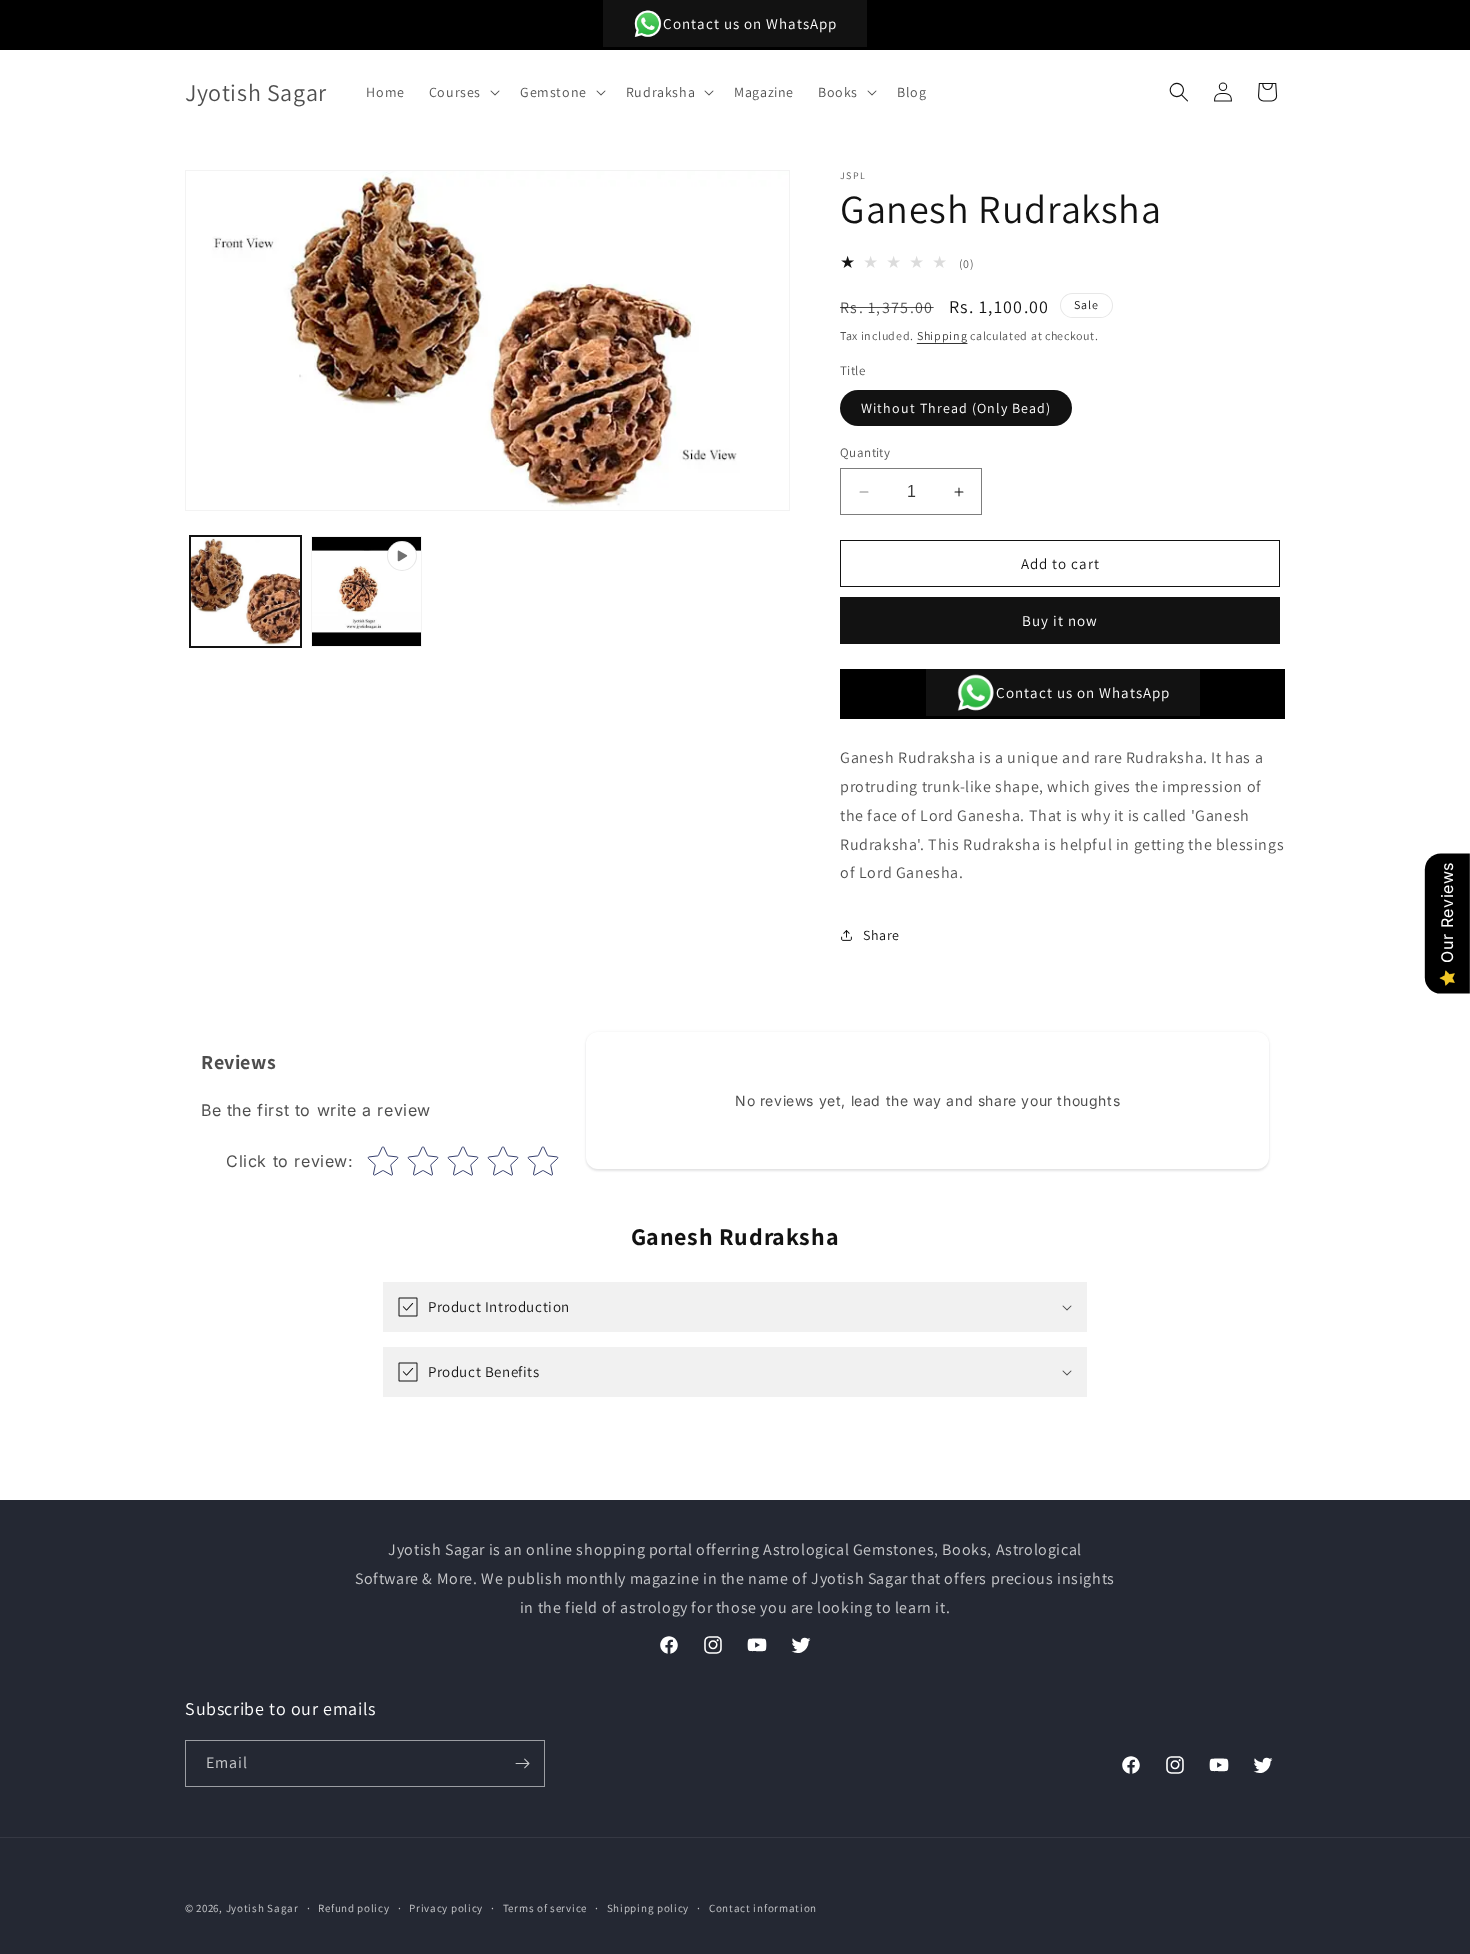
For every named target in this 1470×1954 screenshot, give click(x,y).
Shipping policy (648, 1908)
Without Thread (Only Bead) (956, 408)
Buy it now (1060, 620)
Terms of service (545, 1908)
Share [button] (881, 935)
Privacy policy (446, 1908)
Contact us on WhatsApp (750, 23)
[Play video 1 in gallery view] (366, 591)
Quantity (865, 452)
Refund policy (353, 1908)
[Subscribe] (522, 1763)
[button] (462, 92)
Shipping (942, 335)
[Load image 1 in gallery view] (245, 591)
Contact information (763, 1908)
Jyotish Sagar (262, 1908)
